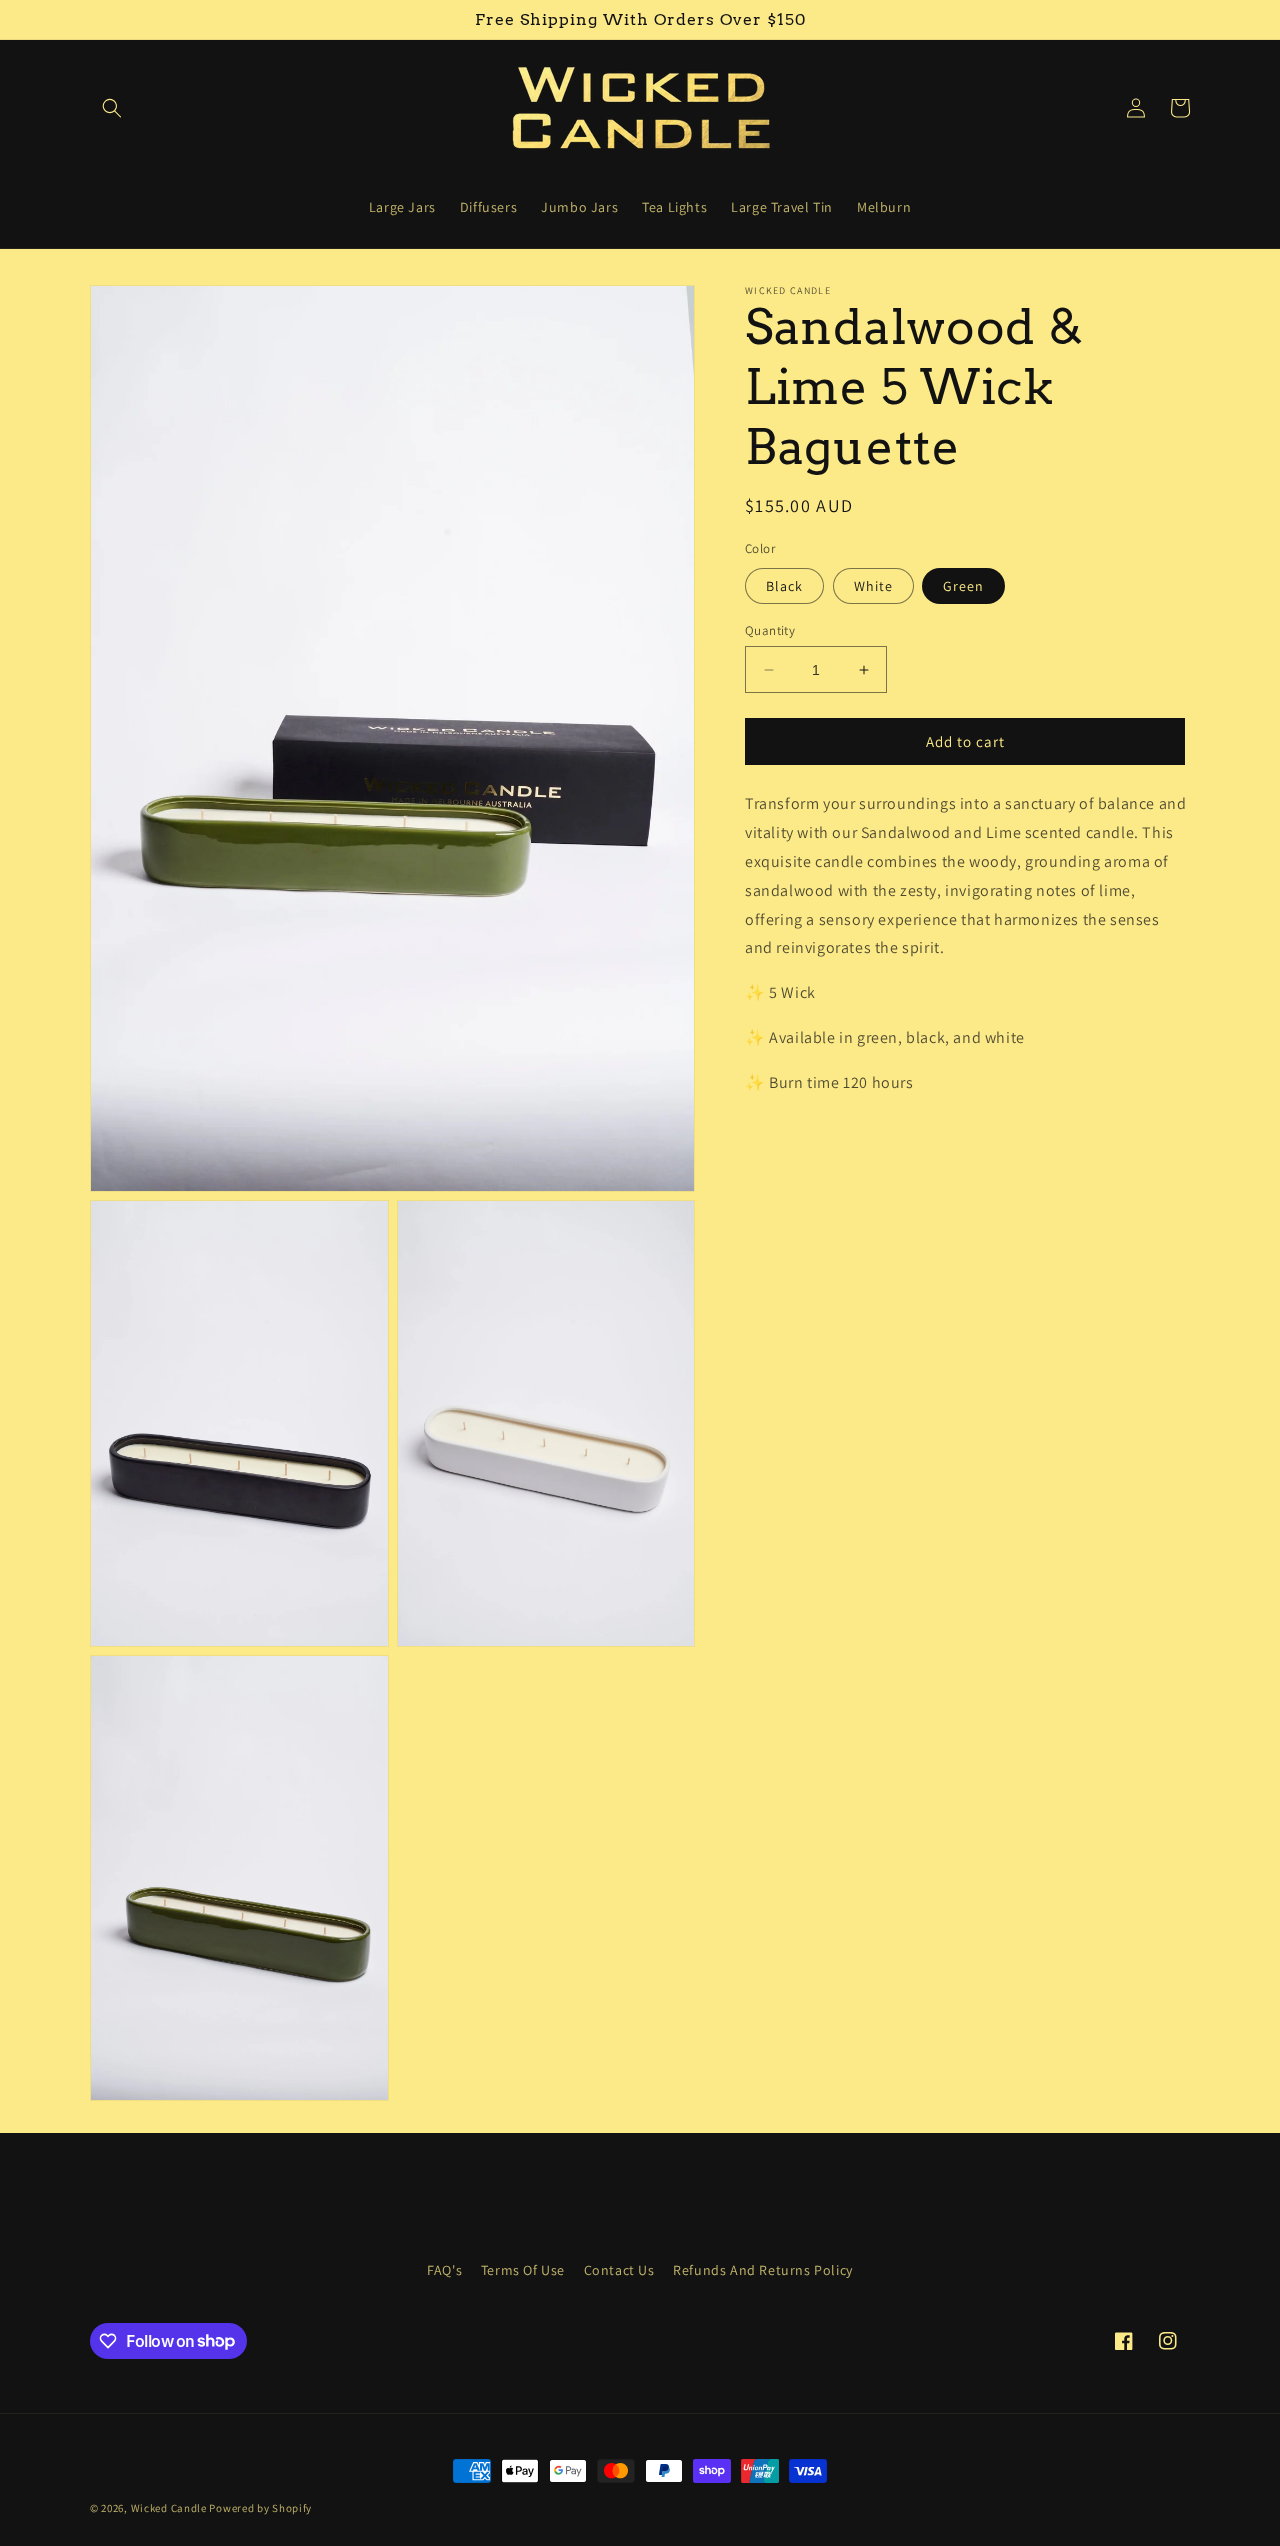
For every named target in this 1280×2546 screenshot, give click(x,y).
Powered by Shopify (260, 2508)
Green (963, 586)
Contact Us (619, 2270)
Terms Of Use (523, 2270)
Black (784, 586)
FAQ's (444, 2270)
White (873, 586)
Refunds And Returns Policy (763, 2270)
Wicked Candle (169, 2508)
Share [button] (786, 1144)
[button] (112, 108)
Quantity (770, 630)
